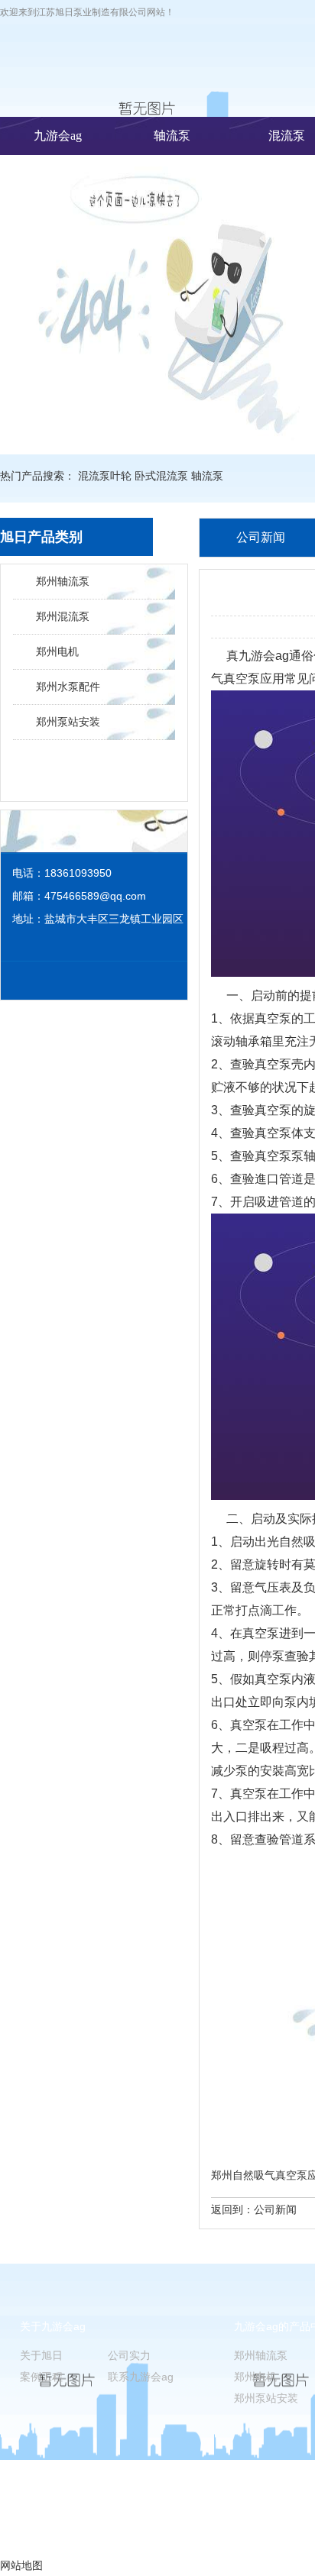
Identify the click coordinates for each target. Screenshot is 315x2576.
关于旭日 (41, 2355)
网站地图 (21, 2565)
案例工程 (41, 2377)
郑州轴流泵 (63, 581)
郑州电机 (57, 651)
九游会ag (58, 136)
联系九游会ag (141, 2377)
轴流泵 (172, 136)
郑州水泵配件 (68, 687)
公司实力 (129, 2355)
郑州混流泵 (63, 616)
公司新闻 (275, 2209)
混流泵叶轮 (105, 476)
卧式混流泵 (161, 476)
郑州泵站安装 (68, 722)
